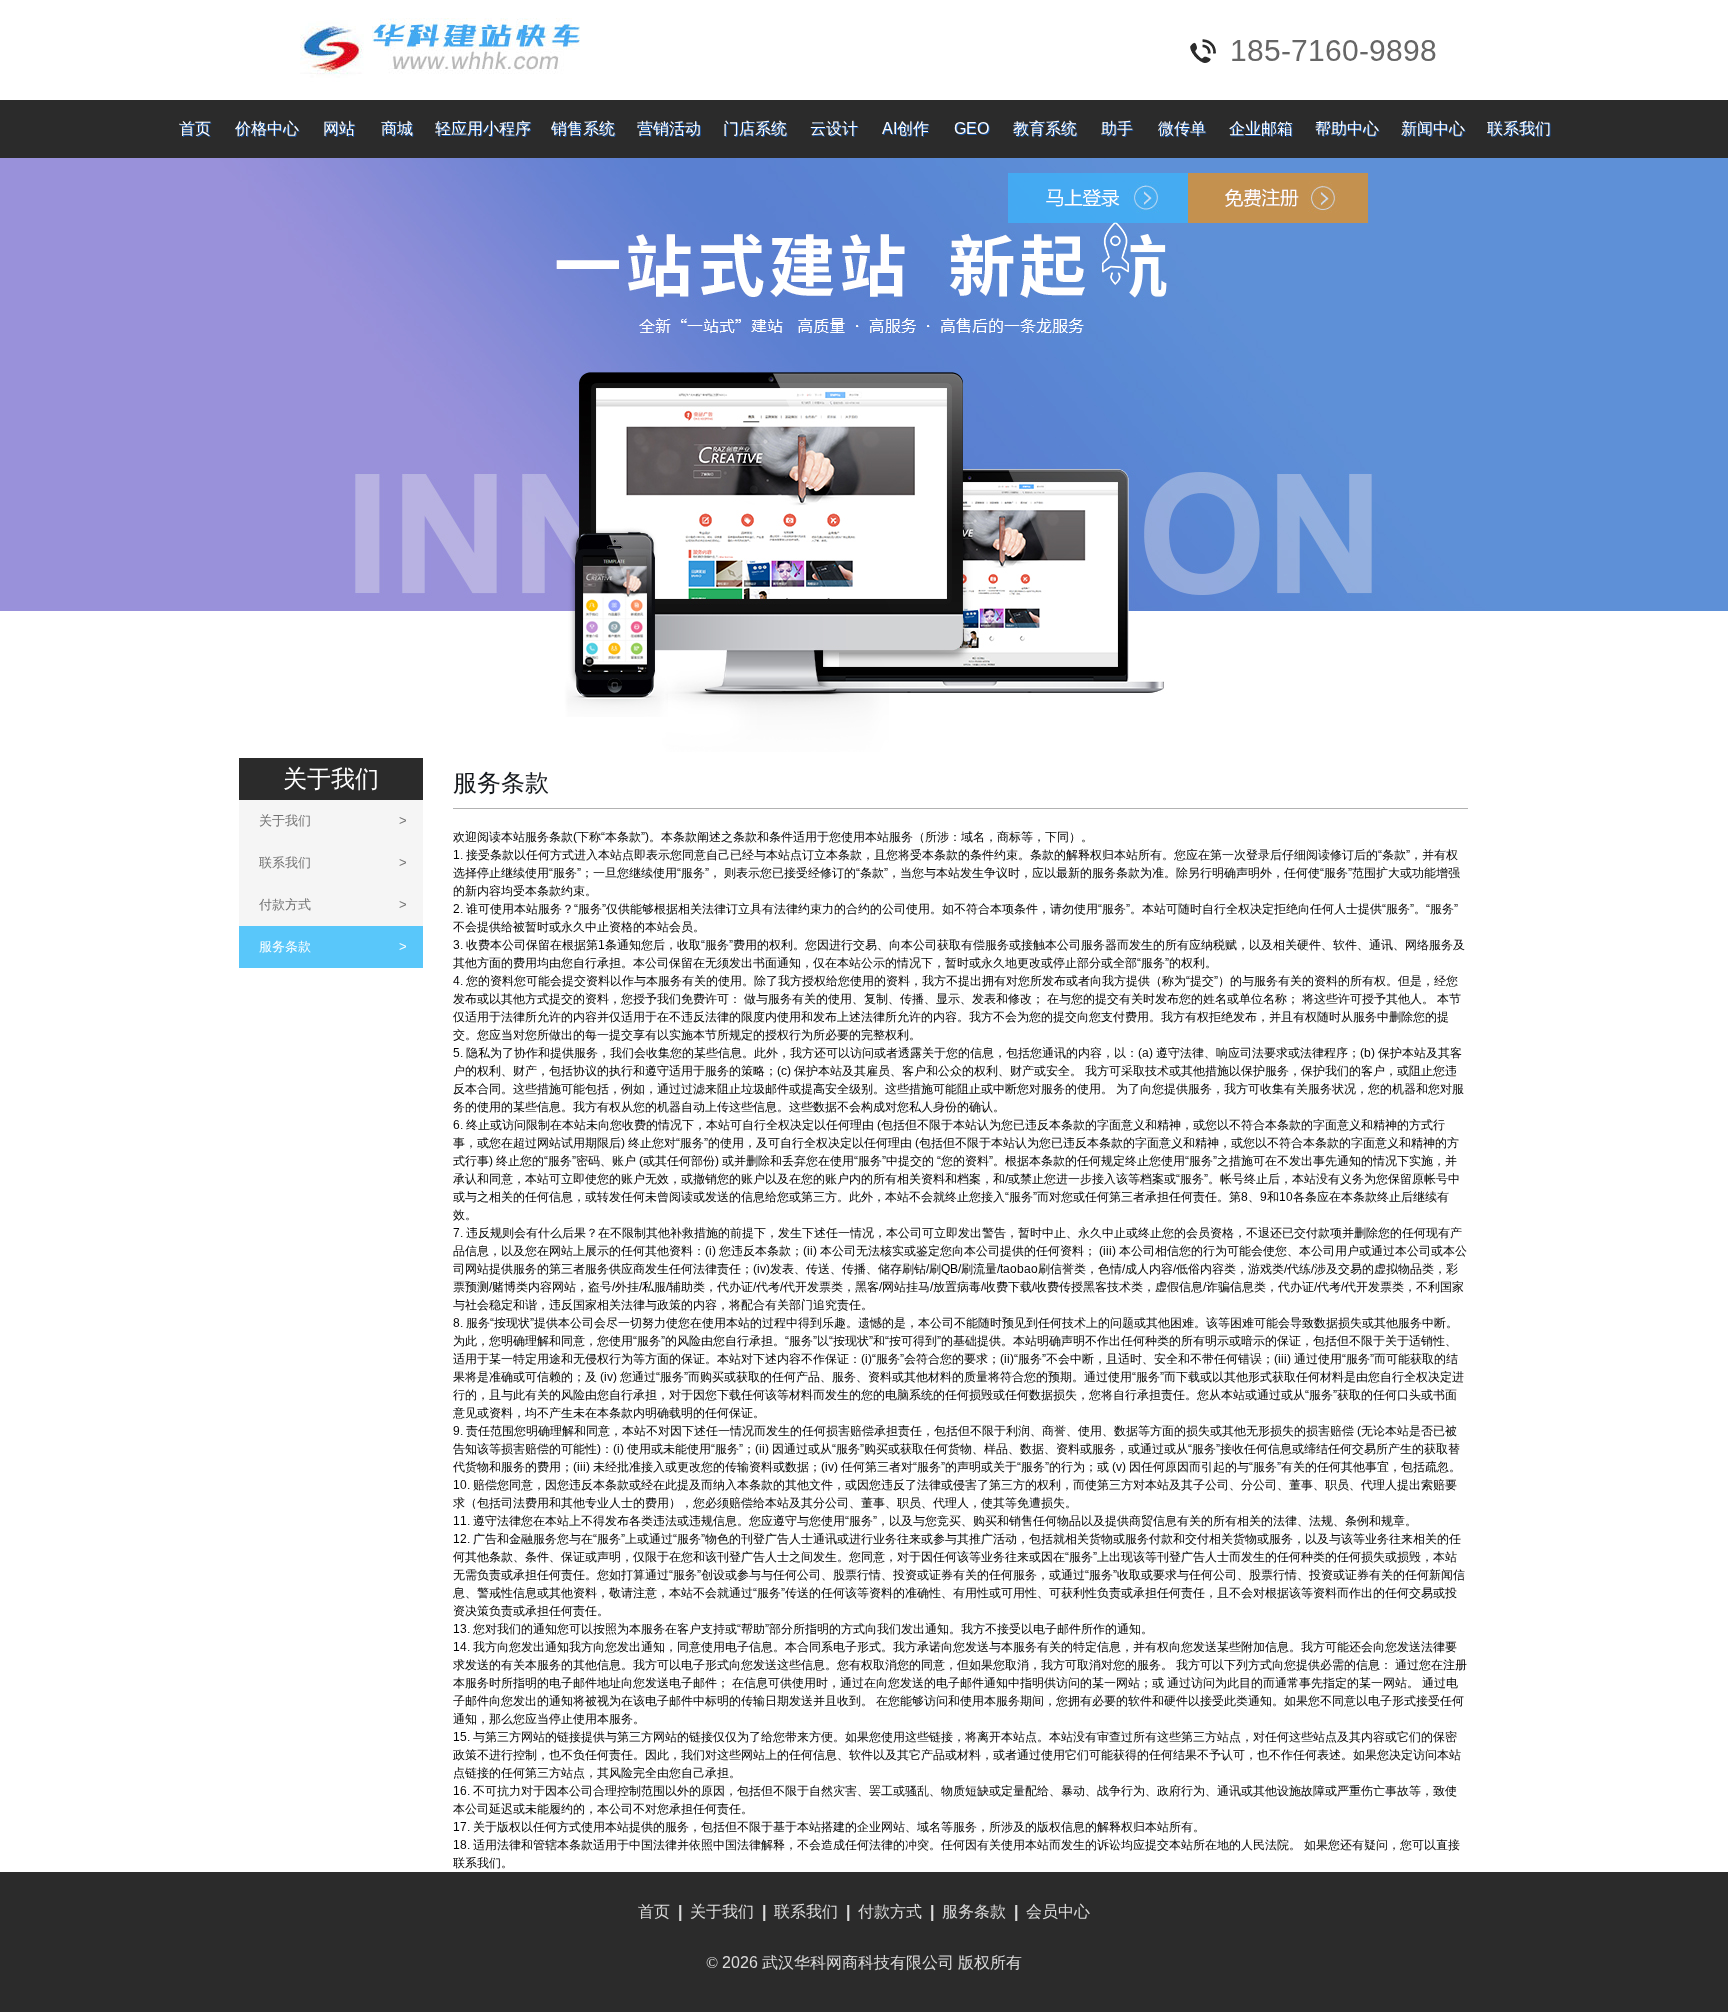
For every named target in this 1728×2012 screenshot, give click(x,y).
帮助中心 (1347, 128)
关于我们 (333, 820)
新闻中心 (1433, 128)
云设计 (834, 128)
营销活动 (669, 128)
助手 (1117, 128)
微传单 (1182, 128)
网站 (339, 128)
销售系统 (583, 128)
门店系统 (755, 128)
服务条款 (333, 946)
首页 (195, 128)
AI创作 (905, 128)
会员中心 (1058, 1911)
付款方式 (333, 904)
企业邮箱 (1261, 128)
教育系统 (1045, 128)
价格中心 (267, 128)
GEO (971, 128)
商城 (397, 128)
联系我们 (1519, 128)
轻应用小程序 (483, 128)
